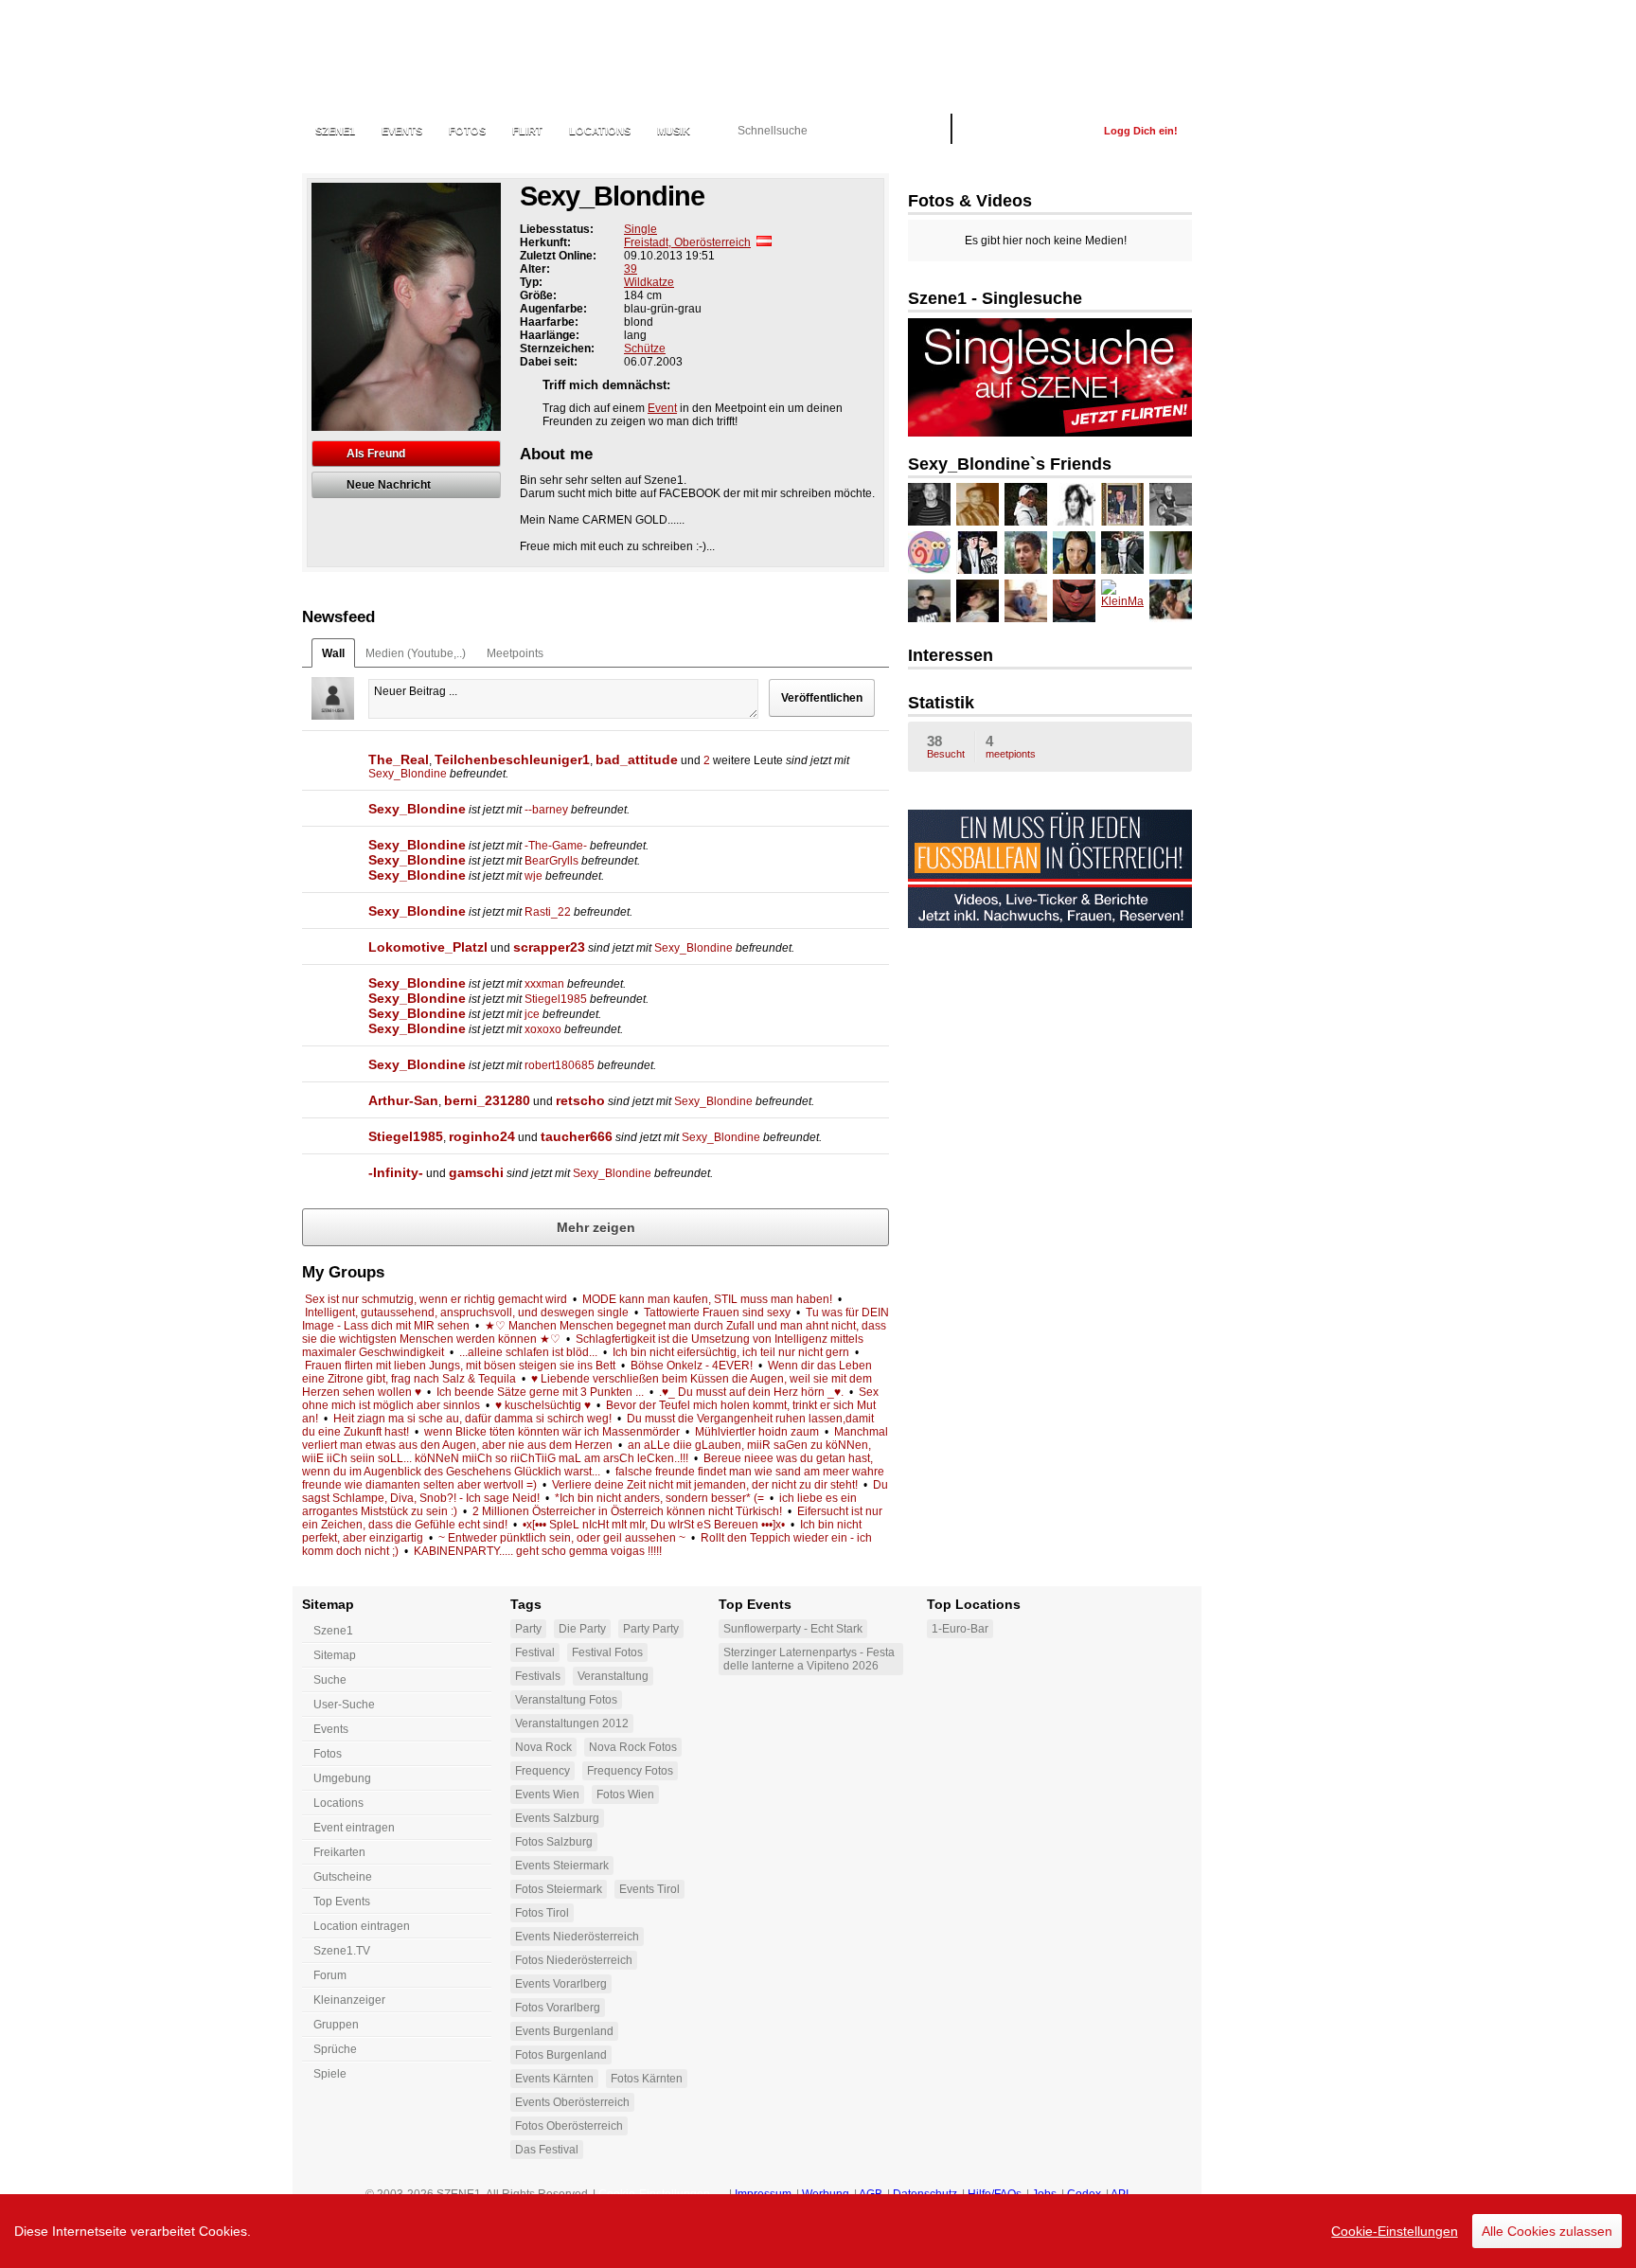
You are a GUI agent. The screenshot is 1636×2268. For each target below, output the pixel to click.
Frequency (542, 1771)
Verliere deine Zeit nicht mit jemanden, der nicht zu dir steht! (705, 1485)
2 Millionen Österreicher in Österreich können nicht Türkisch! (627, 1511)
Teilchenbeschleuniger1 (512, 759)
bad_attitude (637, 759)
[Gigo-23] (1074, 504)
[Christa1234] (1074, 553)
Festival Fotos (607, 1652)
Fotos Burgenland (561, 2055)
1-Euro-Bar (960, 1629)
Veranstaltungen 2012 (572, 1723)
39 (631, 269)
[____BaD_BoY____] (929, 601)
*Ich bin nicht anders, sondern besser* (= (659, 1498)
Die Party (582, 1629)
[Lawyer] (1122, 504)
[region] (818, 2231)
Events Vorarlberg (561, 1984)
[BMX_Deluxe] (1171, 553)
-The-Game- (556, 846)
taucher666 (577, 1136)
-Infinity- (396, 1172)
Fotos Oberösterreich (569, 2126)
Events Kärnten (554, 2079)
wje (533, 876)
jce (532, 1014)
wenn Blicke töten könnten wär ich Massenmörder (552, 1432)
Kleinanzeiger (349, 2000)
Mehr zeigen (596, 1227)
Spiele (330, 2074)
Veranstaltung (613, 1676)
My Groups (343, 1272)
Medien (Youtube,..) (416, 653)
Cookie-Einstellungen (1395, 2231)
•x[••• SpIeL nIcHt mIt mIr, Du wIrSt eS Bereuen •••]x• (654, 1525)
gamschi (476, 1172)
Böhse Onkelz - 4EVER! (692, 1366)
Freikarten (339, 1852)
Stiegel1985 (556, 999)
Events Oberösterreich (572, 2102)
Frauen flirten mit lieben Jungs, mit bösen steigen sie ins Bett (460, 1366)
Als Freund (376, 454)
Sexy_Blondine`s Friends (1010, 464)
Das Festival (547, 2150)
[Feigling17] (1171, 601)
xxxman (544, 984)
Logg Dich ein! (1141, 131)
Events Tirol (649, 1889)
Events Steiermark (562, 1866)
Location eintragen (362, 1926)
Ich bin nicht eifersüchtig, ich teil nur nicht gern (731, 1352)
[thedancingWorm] (978, 553)
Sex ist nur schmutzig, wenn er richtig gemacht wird (436, 1299)
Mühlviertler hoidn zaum (757, 1432)
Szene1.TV (342, 1951)
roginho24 (482, 1136)
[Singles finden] (1050, 433)
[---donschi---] (978, 504)
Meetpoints (515, 653)
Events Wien (547, 1795)
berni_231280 (487, 1100)
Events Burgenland (564, 2031)
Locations (600, 131)
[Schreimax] (1122, 553)
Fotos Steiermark (559, 1889)
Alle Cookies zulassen (1547, 2231)
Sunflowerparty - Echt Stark (793, 1629)
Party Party (651, 1629)
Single (640, 229)
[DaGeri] (929, 553)
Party (528, 1629)
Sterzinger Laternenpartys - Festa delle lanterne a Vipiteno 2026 (809, 1659)
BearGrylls (551, 861)
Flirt (527, 131)
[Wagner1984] (929, 504)
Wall (333, 653)
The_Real (399, 759)
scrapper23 (549, 947)
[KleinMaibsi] (1122, 601)
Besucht (946, 746)
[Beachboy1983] (1026, 504)
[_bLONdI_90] (1026, 601)
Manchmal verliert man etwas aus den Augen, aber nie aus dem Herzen (595, 1438)
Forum (330, 1975)
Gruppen (336, 2025)
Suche (330, 1680)
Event (662, 408)
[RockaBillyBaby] (1171, 504)
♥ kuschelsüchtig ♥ (543, 1405)
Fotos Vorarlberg (558, 2008)
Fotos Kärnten (647, 2079)
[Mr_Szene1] (1074, 601)
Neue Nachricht (389, 485)
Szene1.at (404, 52)
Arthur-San (403, 1100)
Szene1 (333, 1631)
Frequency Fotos (630, 1771)
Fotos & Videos (970, 201)
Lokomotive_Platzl (428, 947)
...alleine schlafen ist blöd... (528, 1352)
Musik (674, 131)
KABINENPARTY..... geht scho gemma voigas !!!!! (539, 1551)
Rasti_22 (548, 912)
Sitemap (335, 1655)
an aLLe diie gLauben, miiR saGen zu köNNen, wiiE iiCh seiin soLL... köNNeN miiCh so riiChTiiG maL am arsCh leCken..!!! (587, 1452)
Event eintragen (354, 1828)
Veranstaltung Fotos (566, 1700)
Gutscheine (343, 1877)
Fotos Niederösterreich (574, 1960)
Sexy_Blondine (408, 774)
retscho (580, 1100)
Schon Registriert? (1028, 131)
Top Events (342, 1902)
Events (402, 131)
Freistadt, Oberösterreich (687, 242)
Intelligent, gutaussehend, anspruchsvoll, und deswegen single (467, 1313)
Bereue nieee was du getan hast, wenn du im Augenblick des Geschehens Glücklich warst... (587, 1465)
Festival (535, 1652)
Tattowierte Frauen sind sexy (717, 1313)
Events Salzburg (557, 1818)
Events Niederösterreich (577, 1937)
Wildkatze (649, 282)
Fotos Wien (625, 1795)
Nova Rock (543, 1747)
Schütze (645, 348)
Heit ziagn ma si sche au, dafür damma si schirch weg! (472, 1419)
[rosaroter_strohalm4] (978, 601)
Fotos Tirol (542, 1913)
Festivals (538, 1676)
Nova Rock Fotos (633, 1747)
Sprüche (335, 2049)
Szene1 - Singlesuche (995, 298)
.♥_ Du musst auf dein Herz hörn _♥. (751, 1392)
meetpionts (1011, 746)
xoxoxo (543, 1029)
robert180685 (560, 1065)
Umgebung (342, 1778)
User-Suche (344, 1705)
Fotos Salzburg (554, 1842)
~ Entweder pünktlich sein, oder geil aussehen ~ (562, 1538)
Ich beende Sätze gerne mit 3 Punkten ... (540, 1392)
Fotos (467, 131)
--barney (546, 810)
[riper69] (1026, 553)
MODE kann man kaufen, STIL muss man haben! (707, 1299)
